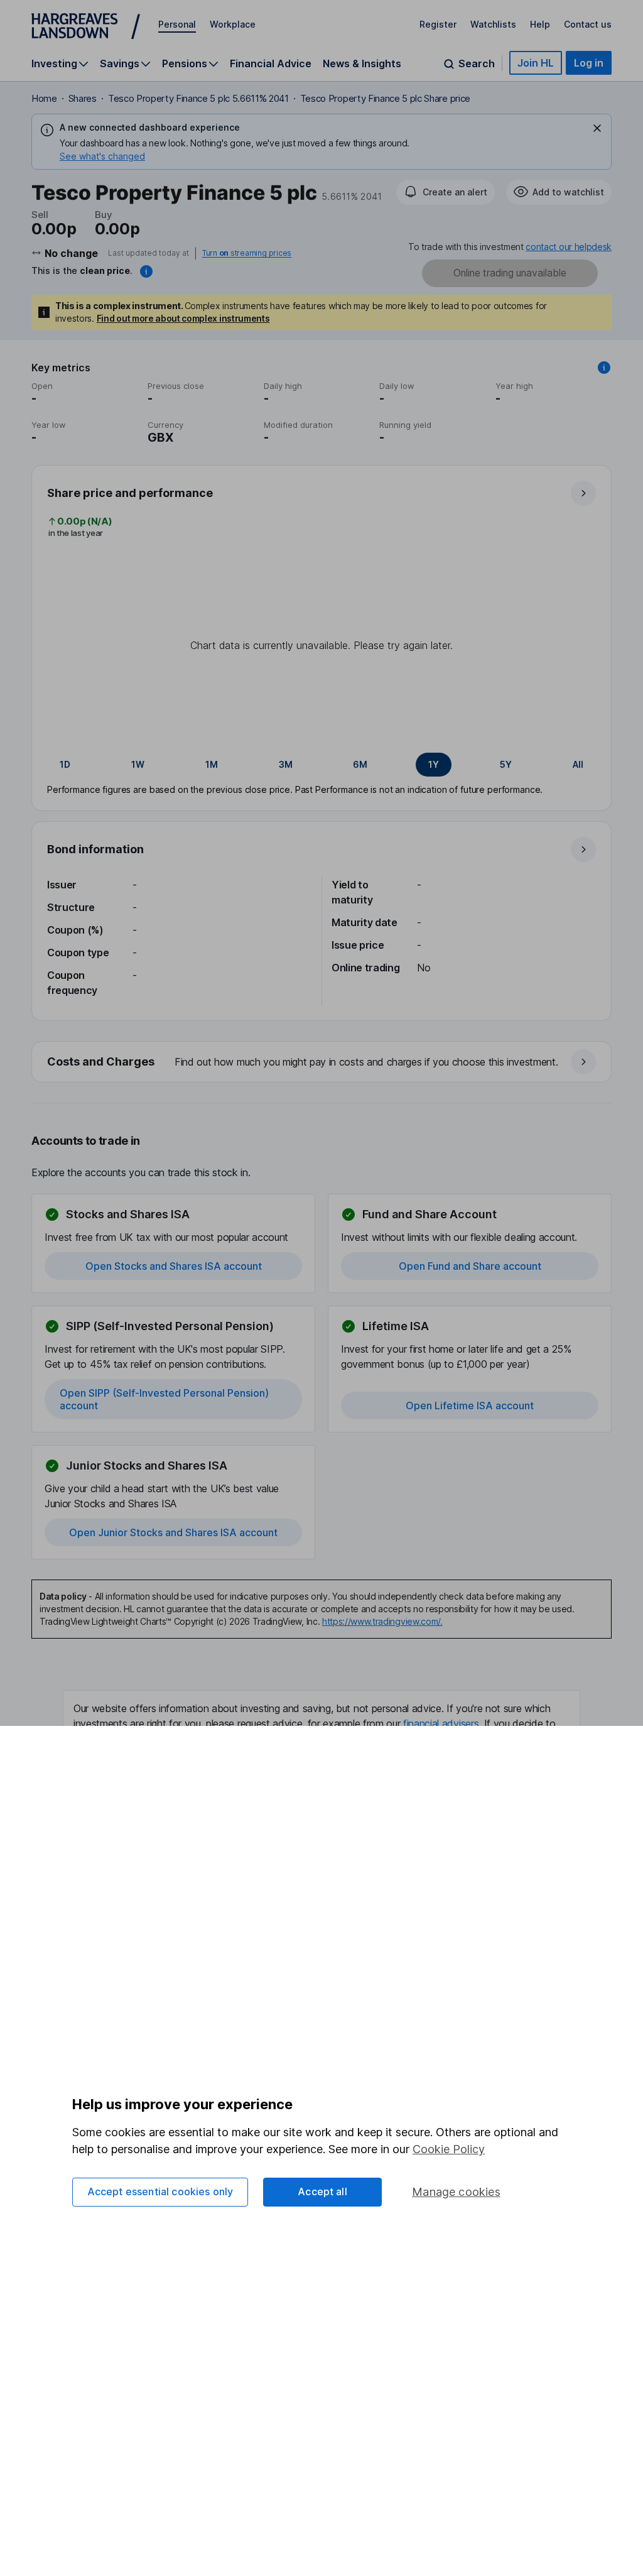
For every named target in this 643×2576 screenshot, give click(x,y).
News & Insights (362, 63)
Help (540, 24)
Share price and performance (130, 493)
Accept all (322, 2191)
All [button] (578, 764)
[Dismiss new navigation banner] (597, 128)
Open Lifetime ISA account (470, 1405)
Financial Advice (271, 63)
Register (438, 24)
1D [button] (65, 764)
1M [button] (212, 764)
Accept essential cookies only (160, 2191)
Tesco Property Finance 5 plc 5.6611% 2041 (198, 98)
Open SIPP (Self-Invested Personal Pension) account (164, 1399)
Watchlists (493, 24)
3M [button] (286, 764)
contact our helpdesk (569, 247)
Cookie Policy (449, 2149)
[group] (321, 765)
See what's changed (102, 156)
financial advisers (441, 1723)
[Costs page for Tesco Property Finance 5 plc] (322, 1062)
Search (477, 64)
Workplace (233, 24)
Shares (83, 98)
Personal (177, 24)
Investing (54, 64)
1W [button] (138, 764)
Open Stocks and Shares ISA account (174, 1266)
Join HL (536, 63)
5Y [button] (506, 764)
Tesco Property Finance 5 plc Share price (385, 98)
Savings (120, 64)
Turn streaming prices (247, 253)
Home (44, 98)
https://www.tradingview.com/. (382, 1621)
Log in (589, 63)
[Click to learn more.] (604, 368)
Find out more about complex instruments (183, 318)
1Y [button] (434, 764)
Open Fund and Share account (470, 1266)
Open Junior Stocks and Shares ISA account (173, 1532)
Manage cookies (456, 2192)
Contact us (588, 24)
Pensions (185, 64)
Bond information (95, 849)
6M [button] (360, 764)
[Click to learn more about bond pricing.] (146, 271)
